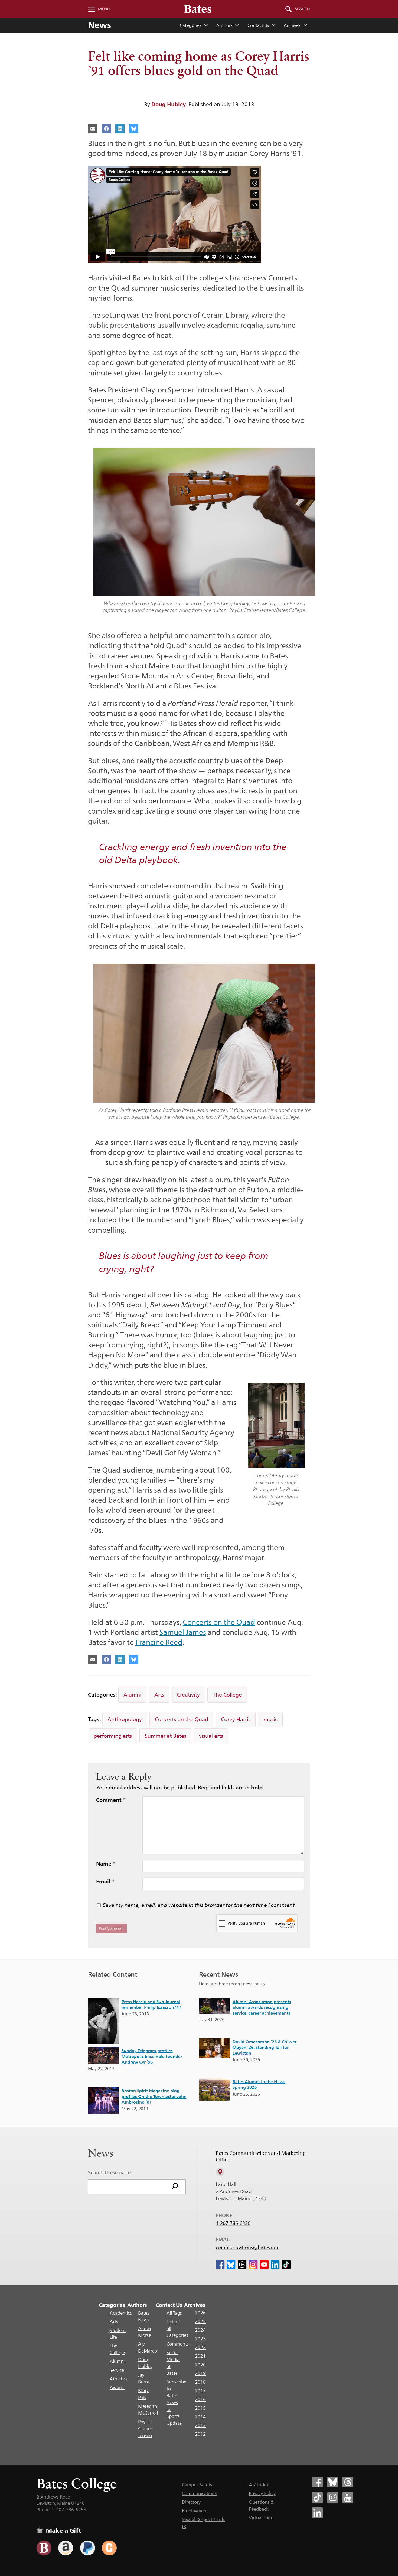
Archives (292, 25)
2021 (200, 2356)
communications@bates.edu (248, 2247)
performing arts (113, 1736)
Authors (224, 25)
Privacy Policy (262, 2493)
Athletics (119, 2379)
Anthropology (125, 1719)
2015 (200, 2408)
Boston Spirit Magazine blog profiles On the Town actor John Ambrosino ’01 (154, 2096)
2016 (200, 2399)
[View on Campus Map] (220, 2172)
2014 (200, 2417)
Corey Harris (236, 1719)
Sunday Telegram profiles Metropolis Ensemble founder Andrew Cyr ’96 (152, 2056)
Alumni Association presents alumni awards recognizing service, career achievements (262, 2007)
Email (105, 1882)
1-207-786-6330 (233, 2223)
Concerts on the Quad (219, 1622)
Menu (104, 9)
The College (227, 1695)
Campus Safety (197, 2485)
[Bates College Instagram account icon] (333, 2497)
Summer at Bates (166, 1736)
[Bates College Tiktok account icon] (317, 2497)
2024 (200, 2330)
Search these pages (110, 2172)
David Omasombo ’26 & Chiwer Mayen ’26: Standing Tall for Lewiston (265, 2047)
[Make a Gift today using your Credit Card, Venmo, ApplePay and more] (44, 2548)
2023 (200, 2339)
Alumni (132, 1695)
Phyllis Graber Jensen (145, 2429)
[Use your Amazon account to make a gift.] (66, 2548)
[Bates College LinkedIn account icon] (317, 2513)
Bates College (76, 2484)
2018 (200, 2382)
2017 (200, 2391)
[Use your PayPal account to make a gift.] (88, 2548)
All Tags (174, 2313)
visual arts (211, 1736)
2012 (200, 2434)
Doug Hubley (169, 104)
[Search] (175, 2187)
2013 (200, 2425)
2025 (200, 2321)
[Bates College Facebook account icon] (317, 2482)
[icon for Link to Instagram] (253, 2265)
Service (117, 2370)
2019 (200, 2373)
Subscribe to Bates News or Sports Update (176, 2402)
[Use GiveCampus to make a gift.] (109, 2548)
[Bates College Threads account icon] (348, 2482)
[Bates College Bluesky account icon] (333, 2482)
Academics (121, 2313)
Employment (195, 2511)
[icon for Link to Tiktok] (286, 2265)
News (99, 25)
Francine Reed (159, 1642)
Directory (191, 2502)
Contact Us (258, 25)
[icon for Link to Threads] (242, 2265)
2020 (200, 2365)
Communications (199, 2493)
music (270, 1719)
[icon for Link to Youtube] (264, 2265)
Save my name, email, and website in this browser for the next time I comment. (199, 1905)
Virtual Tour (261, 2518)
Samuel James (183, 1632)
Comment (111, 1800)
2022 (200, 2347)
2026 (200, 2313)
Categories (190, 25)
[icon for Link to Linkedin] (275, 2265)
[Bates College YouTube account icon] (348, 2497)
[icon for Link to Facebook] (220, 2265)
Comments (178, 2344)
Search (302, 9)
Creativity (188, 1695)
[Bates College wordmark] (198, 9)
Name (106, 1864)
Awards (118, 2387)
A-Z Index (259, 2485)
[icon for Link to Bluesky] (231, 2265)
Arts (159, 1695)
